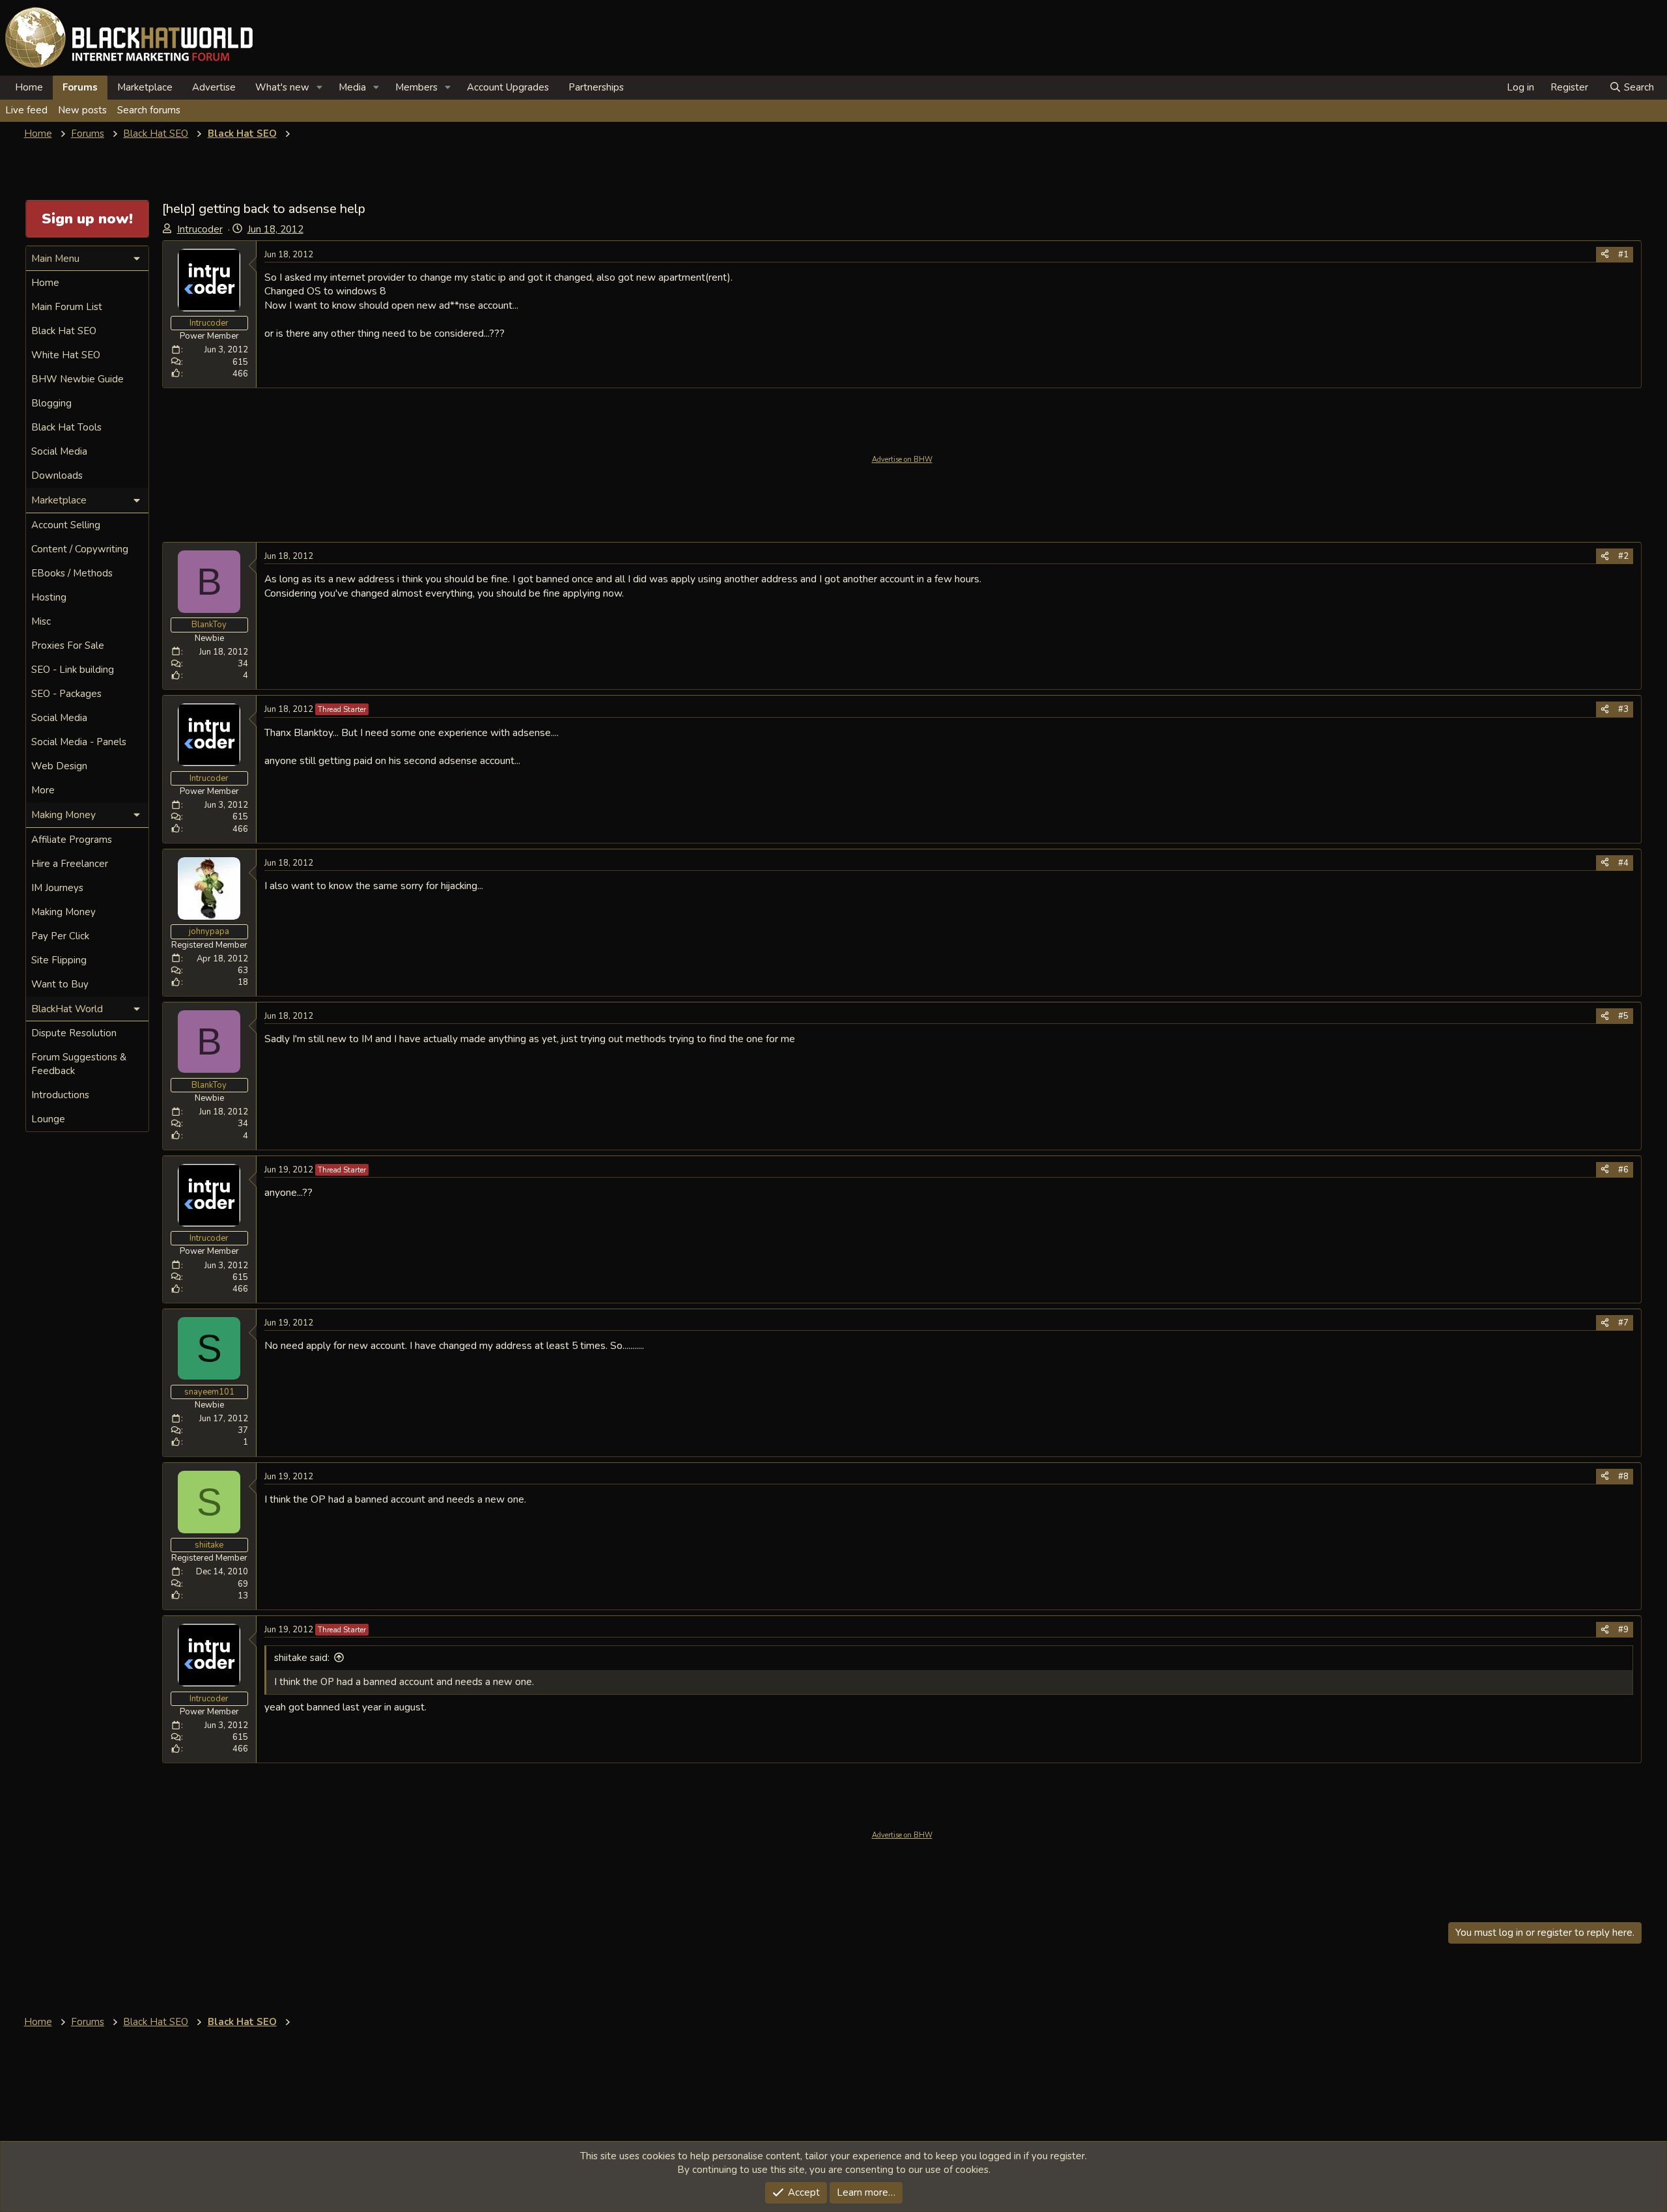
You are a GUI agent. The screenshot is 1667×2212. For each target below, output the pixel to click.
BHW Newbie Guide (77, 379)
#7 (1623, 1323)
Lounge (48, 1119)
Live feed (26, 110)
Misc (41, 621)
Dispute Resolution (74, 1033)
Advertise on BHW (902, 460)
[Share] (1605, 255)
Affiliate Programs (72, 840)
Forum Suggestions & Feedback (79, 1064)
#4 (1623, 863)
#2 (1623, 556)
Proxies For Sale (68, 645)
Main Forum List (67, 307)
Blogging (51, 403)
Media (352, 87)
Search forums (149, 110)
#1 (1623, 255)
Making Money (63, 912)
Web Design (59, 766)
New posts (82, 110)
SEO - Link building (73, 670)
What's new (282, 87)
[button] (320, 88)
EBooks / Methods (72, 573)
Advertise (214, 87)
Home (29, 87)
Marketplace (145, 87)
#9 (1623, 1630)
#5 (1623, 1016)
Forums (80, 87)
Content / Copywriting (80, 549)
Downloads (57, 475)
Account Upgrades (508, 87)
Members (416, 87)
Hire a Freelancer (70, 864)
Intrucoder (200, 229)
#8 (1623, 1477)
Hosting (49, 597)
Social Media (59, 451)
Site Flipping (59, 960)
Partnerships (596, 87)
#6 (1623, 1170)
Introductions (60, 1095)
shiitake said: (302, 1658)
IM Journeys (57, 888)
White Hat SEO (66, 355)
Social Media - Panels (79, 742)
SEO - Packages (66, 694)
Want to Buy (60, 984)
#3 (1623, 709)
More (43, 790)
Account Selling (66, 525)
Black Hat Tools (66, 427)
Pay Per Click (60, 936)
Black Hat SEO (64, 331)
